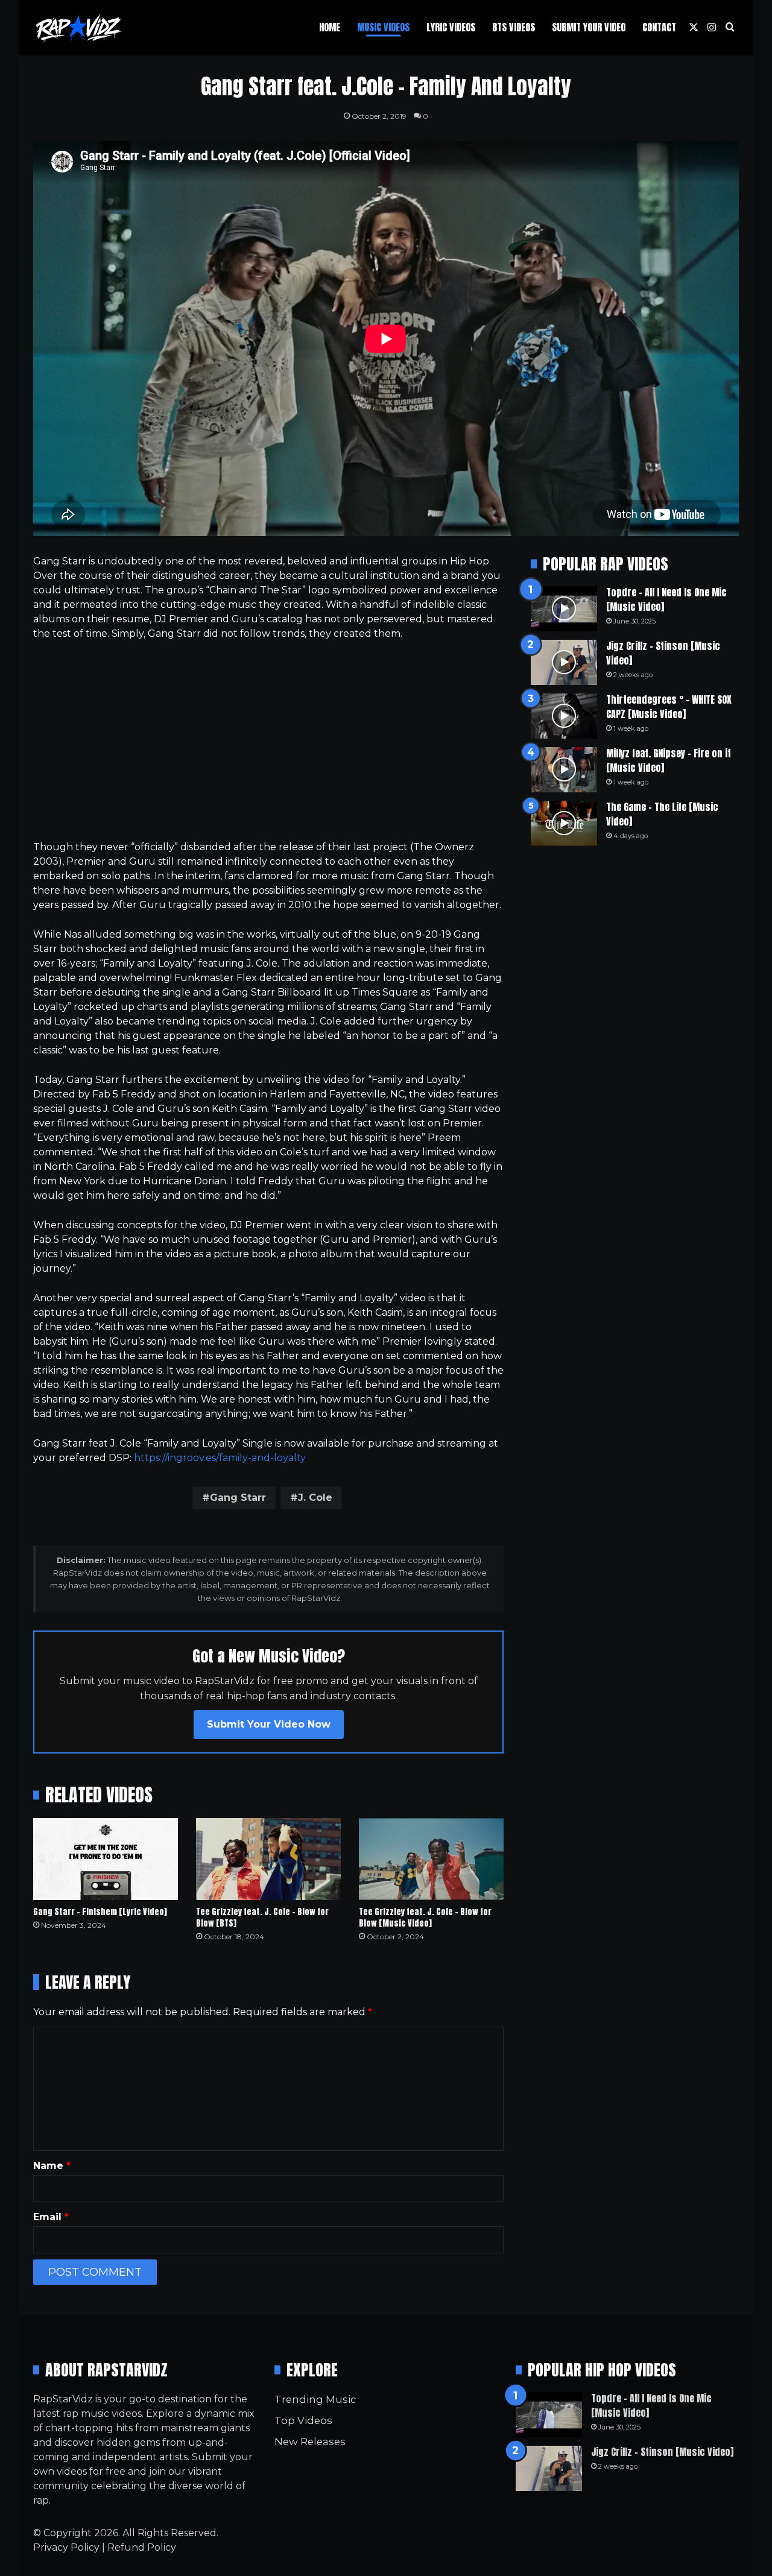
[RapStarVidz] (78, 28)
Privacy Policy (66, 2547)
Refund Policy (142, 2547)
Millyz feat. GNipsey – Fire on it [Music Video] (669, 760)
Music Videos (383, 27)
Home (330, 27)
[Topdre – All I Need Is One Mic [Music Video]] (564, 609)
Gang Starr (238, 1498)
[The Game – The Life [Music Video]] (564, 823)
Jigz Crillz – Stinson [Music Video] (663, 653)
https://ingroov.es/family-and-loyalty (220, 1458)
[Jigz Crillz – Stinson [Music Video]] (564, 662)
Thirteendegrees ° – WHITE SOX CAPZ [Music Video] (669, 707)
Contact (659, 27)
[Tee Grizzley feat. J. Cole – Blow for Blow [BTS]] (268, 1859)
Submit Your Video (589, 27)
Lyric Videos (451, 27)
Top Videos (303, 2420)
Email (51, 2217)
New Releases (310, 2442)
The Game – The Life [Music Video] (662, 814)
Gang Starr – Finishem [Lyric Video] (100, 1912)
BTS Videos (514, 27)
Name (52, 2166)
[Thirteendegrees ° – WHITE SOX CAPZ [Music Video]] (564, 716)
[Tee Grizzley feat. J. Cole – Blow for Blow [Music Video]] (431, 1859)
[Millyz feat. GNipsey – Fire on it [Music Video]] (564, 770)
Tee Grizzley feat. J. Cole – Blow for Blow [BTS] (262, 1918)
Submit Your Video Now (269, 1724)
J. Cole (315, 1498)
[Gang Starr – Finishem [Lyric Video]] (106, 1859)
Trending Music (315, 2399)
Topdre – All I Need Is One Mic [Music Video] (666, 599)
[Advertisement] (268, 740)
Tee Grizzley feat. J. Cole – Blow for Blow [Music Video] (425, 1918)
